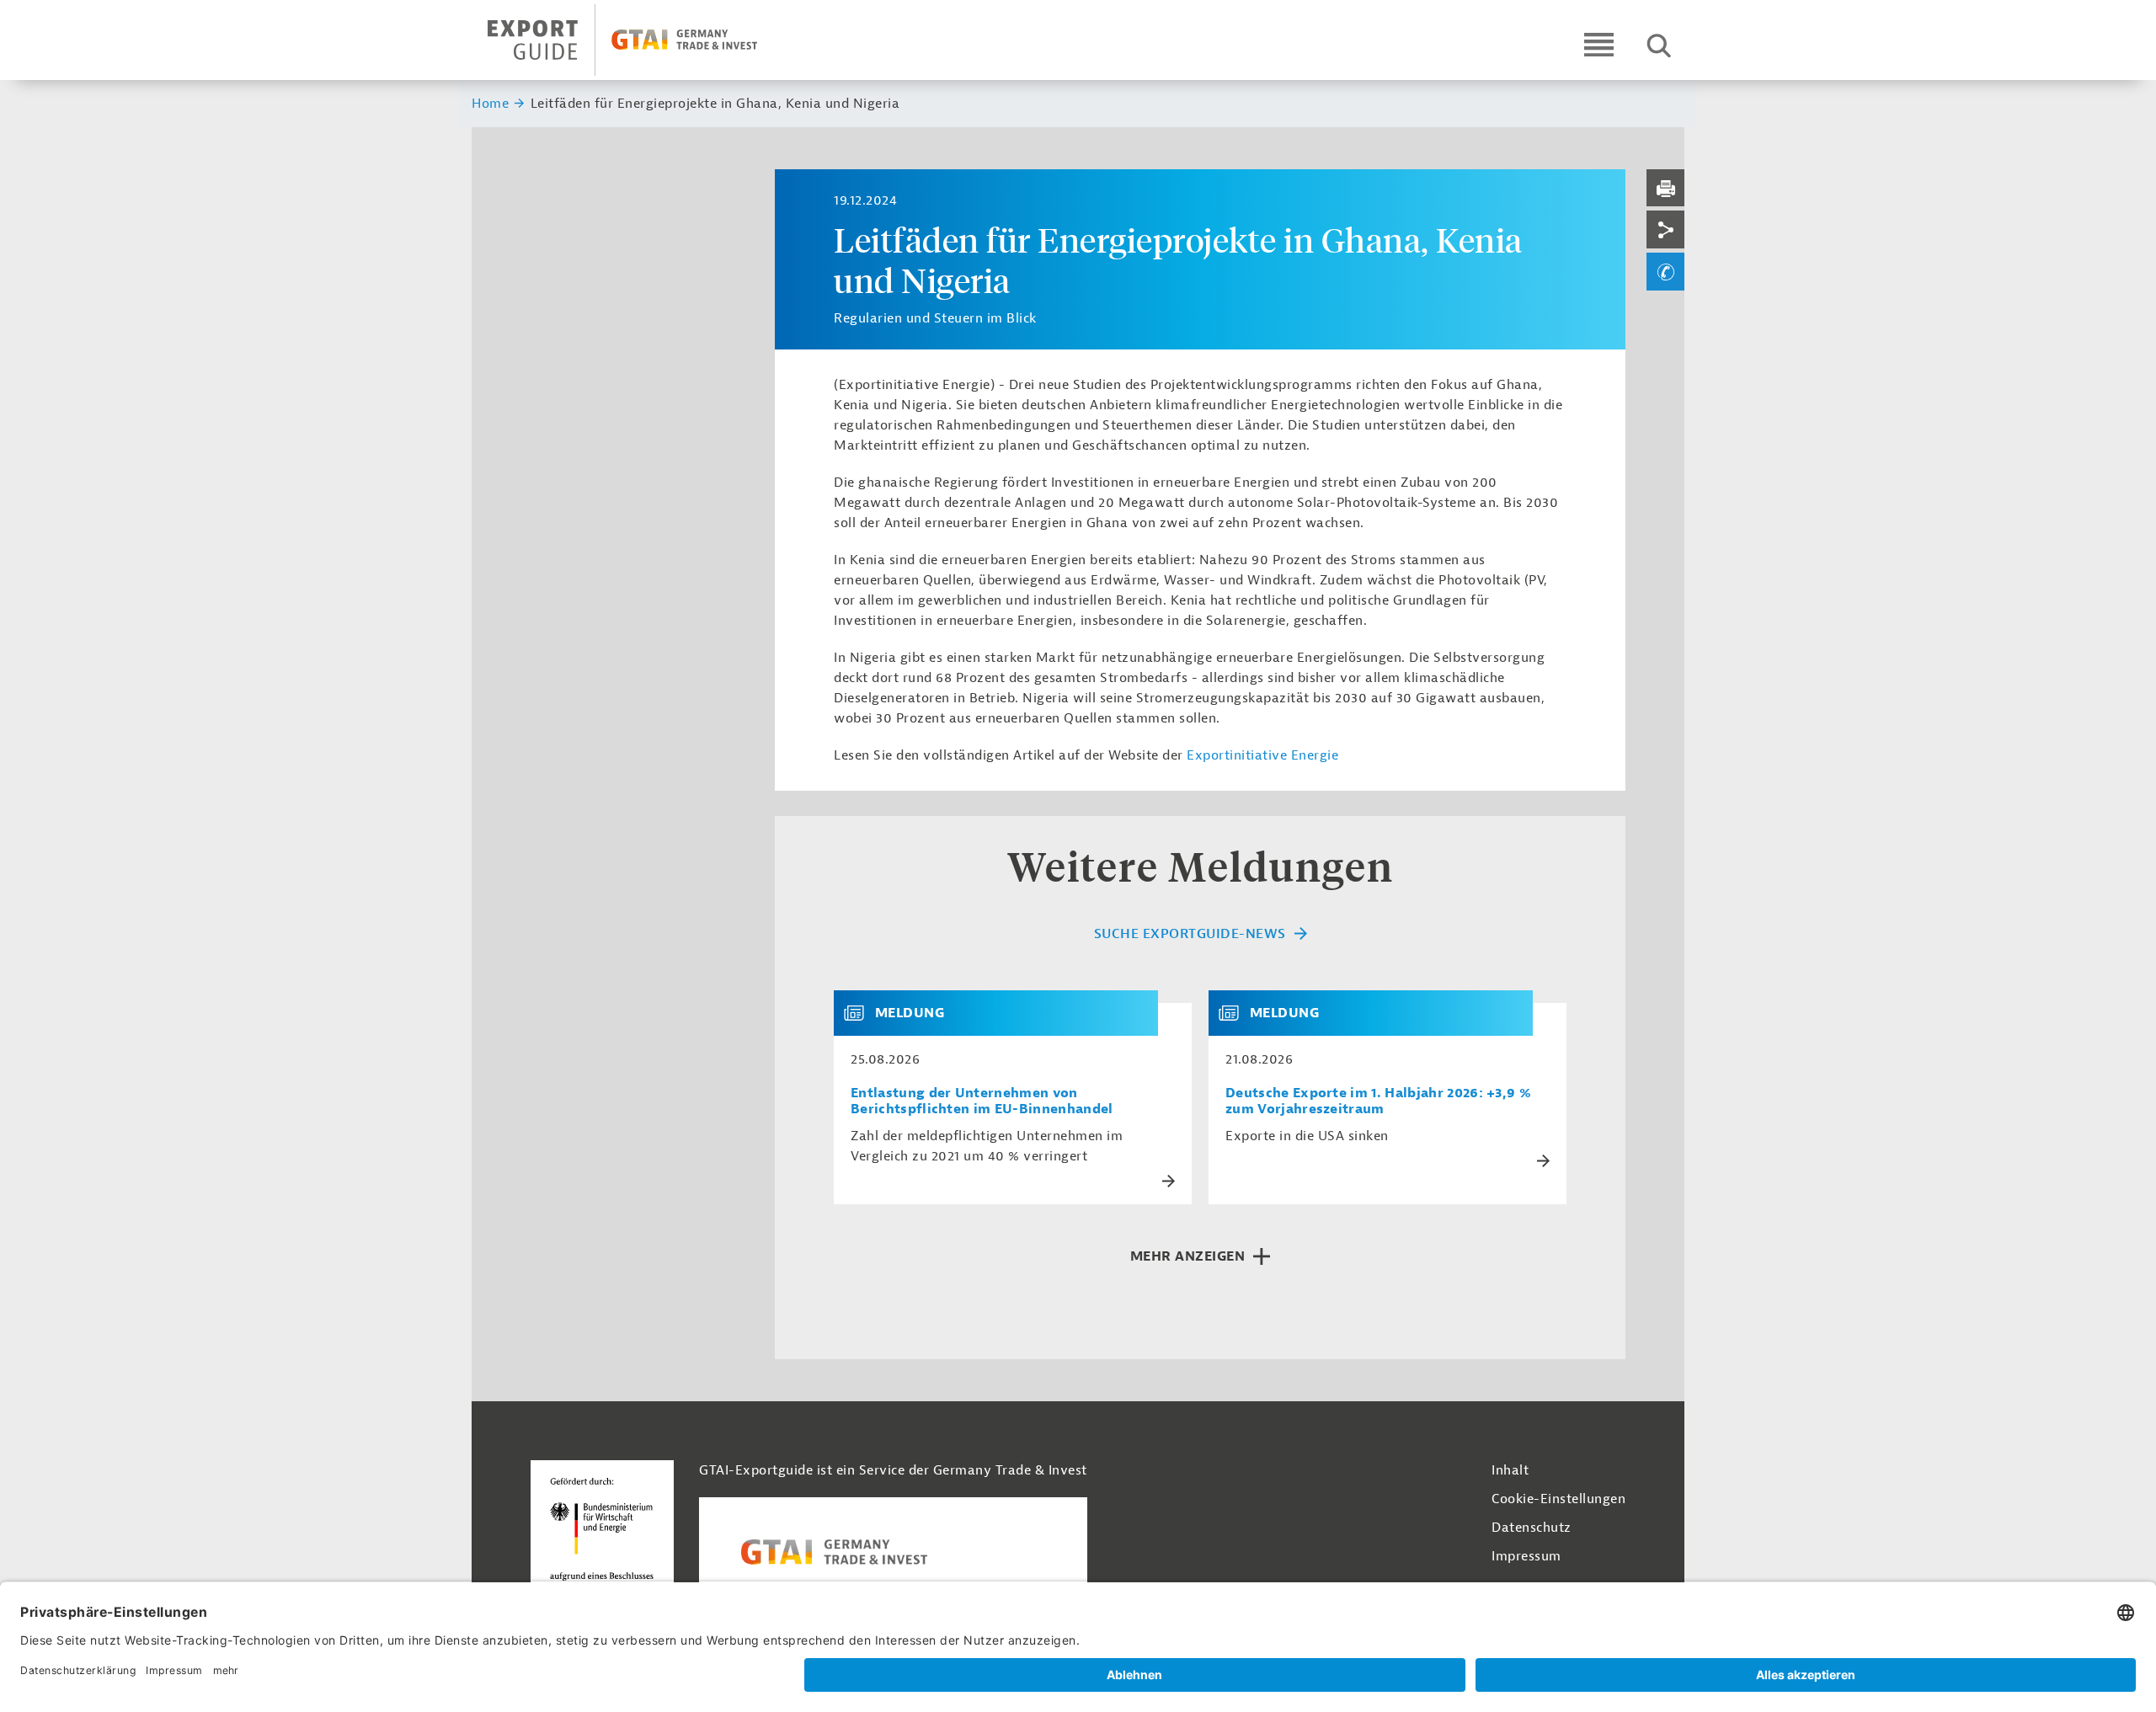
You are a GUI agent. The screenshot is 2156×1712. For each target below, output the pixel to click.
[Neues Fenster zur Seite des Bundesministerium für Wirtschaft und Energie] (602, 1533)
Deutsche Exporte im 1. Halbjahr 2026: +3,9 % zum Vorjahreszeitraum (1378, 1101)
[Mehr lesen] (1169, 1181)
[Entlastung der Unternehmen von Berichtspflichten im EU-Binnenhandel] (861, 1013)
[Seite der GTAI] (893, 1552)
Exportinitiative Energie (1262, 755)
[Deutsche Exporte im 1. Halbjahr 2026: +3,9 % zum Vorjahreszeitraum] (1235, 1013)
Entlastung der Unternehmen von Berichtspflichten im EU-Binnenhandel (982, 1101)
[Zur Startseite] (637, 40)
